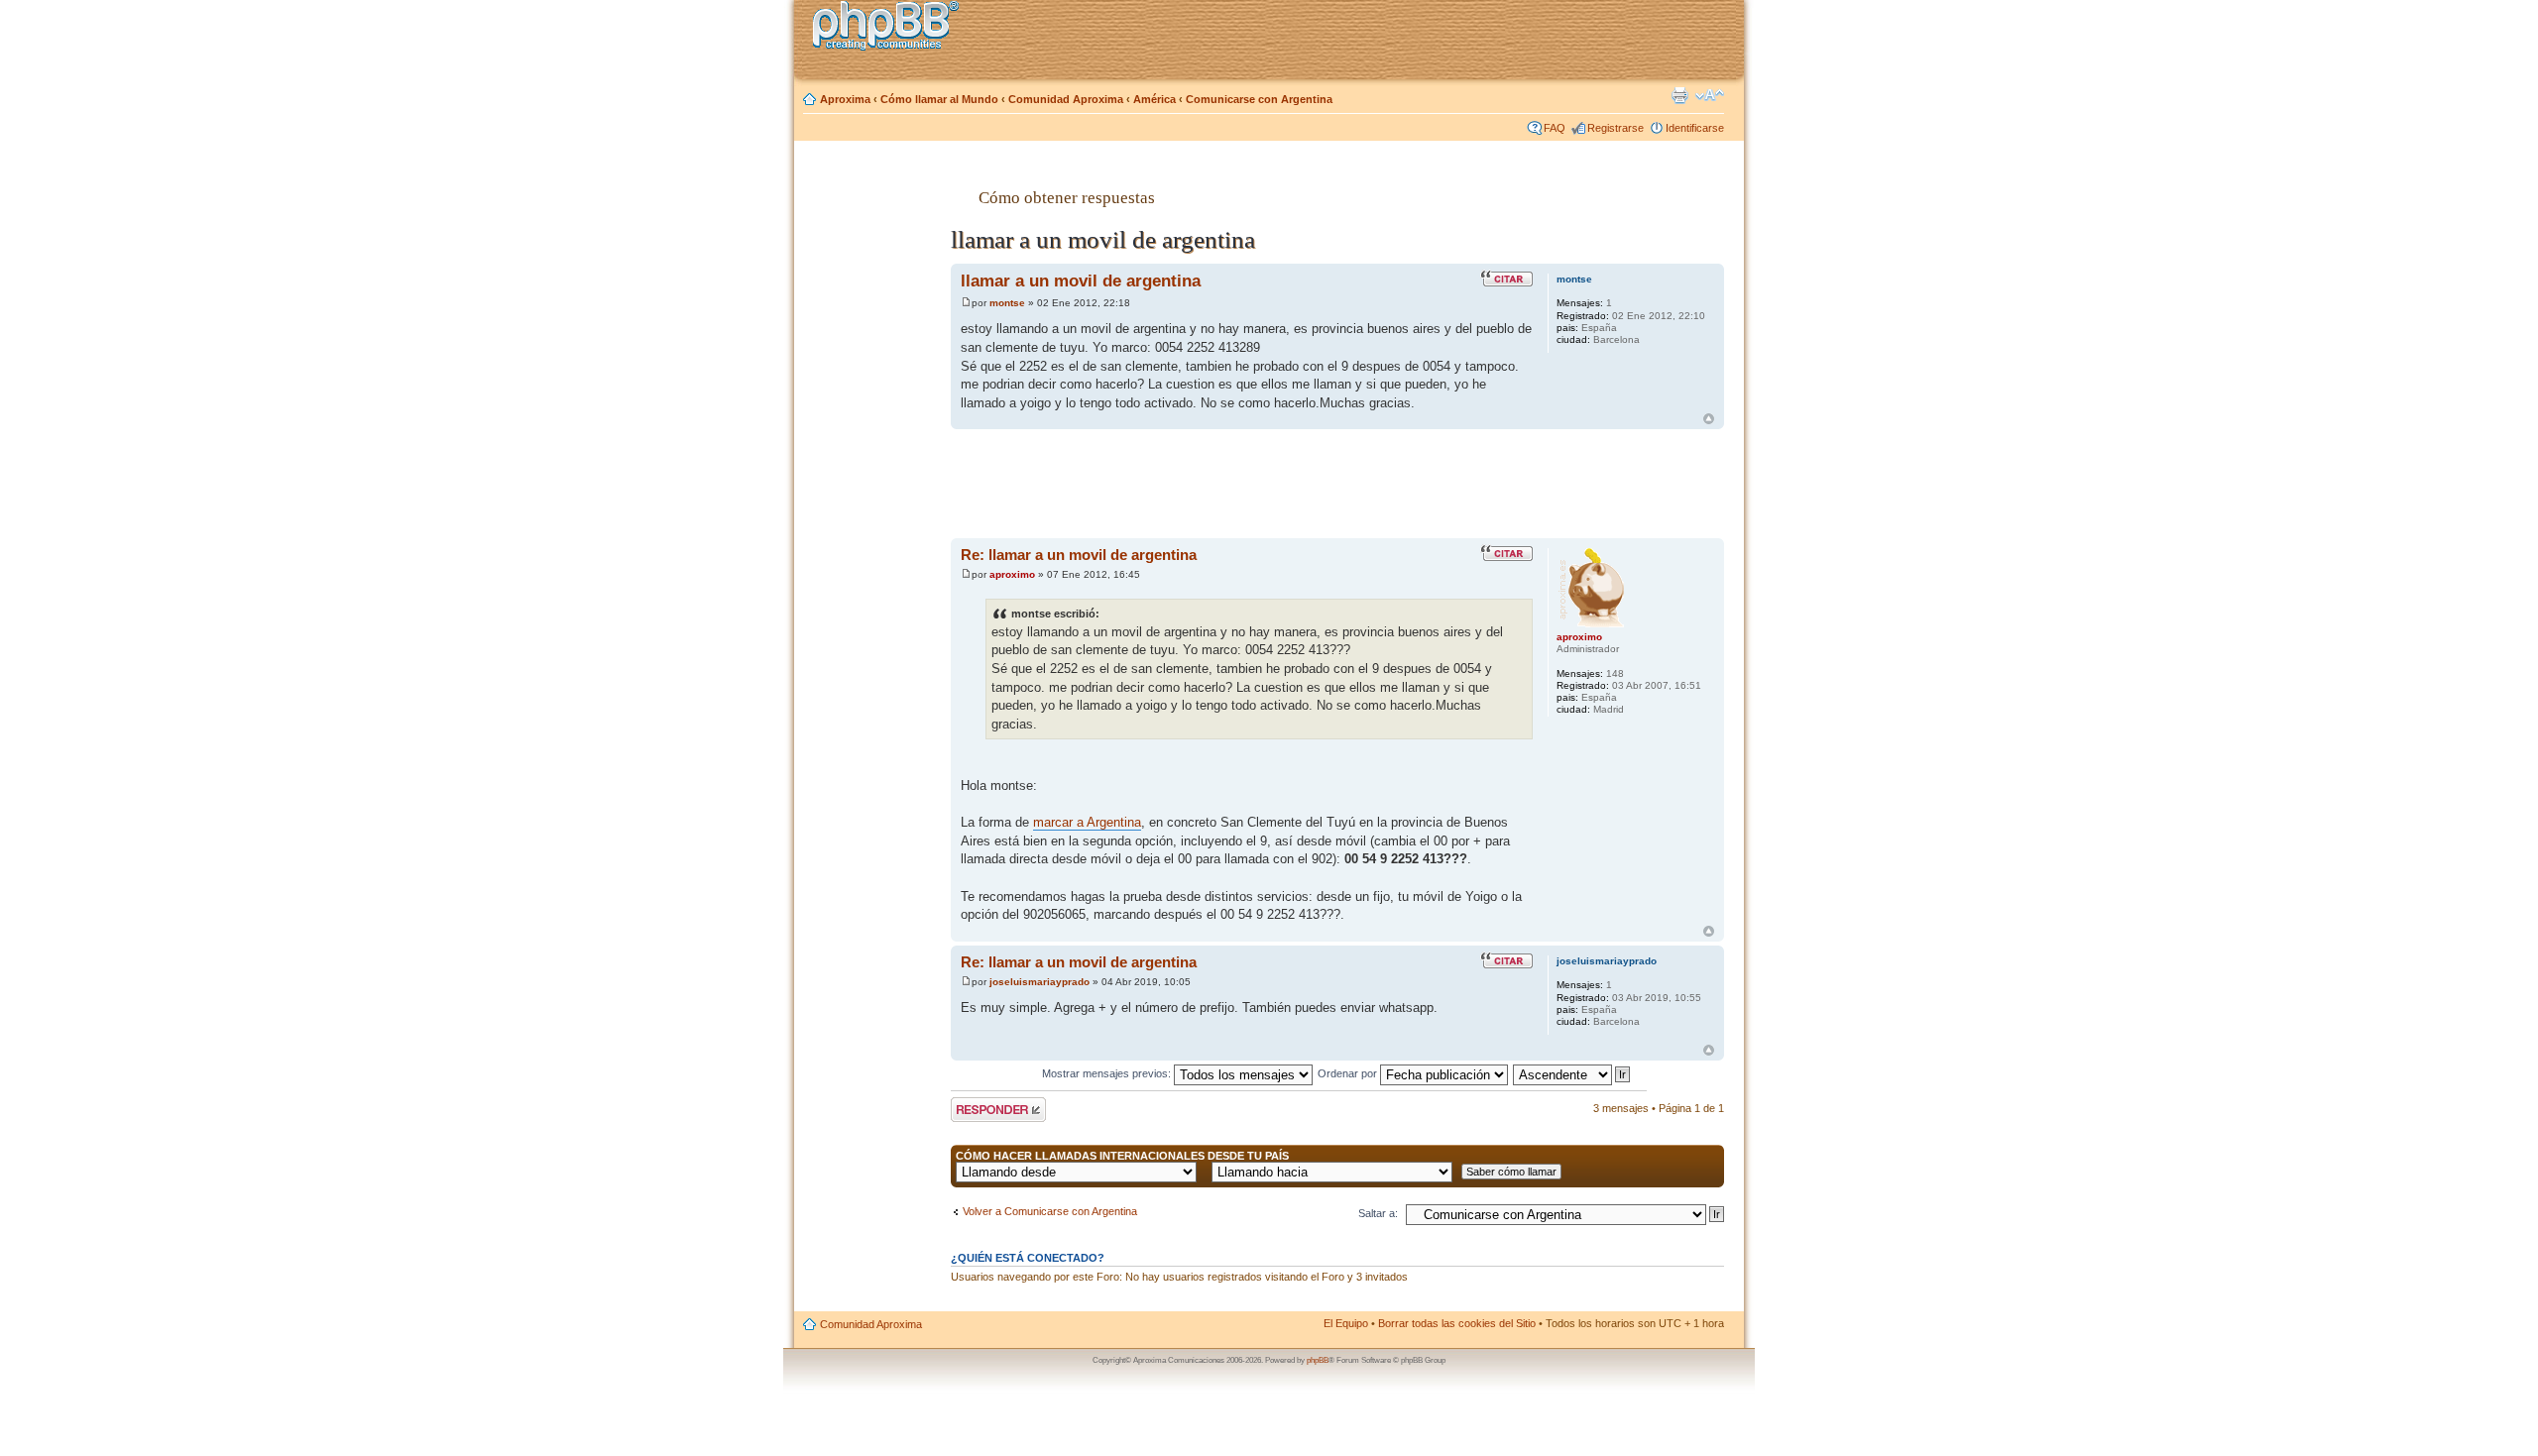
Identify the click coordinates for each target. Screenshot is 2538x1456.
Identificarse (1695, 128)
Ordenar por (1349, 1073)
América (1154, 99)
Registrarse (1615, 128)
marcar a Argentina (1087, 822)
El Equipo (1346, 1323)
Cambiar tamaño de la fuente (1710, 95)
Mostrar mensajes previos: (1108, 1073)
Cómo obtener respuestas (1067, 197)
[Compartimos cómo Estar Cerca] (891, 28)
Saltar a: (1378, 1213)
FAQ (1555, 128)
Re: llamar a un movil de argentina (1079, 555)
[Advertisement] (873, 469)
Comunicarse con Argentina (1259, 99)
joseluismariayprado (1039, 982)
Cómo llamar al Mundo (939, 99)
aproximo (1012, 574)
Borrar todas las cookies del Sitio (1457, 1323)
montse (1007, 303)
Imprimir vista (1679, 95)
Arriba (1709, 419)
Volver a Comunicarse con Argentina (1050, 1211)
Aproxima (845, 99)
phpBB (1318, 1360)
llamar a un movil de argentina (1081, 280)
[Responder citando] (1507, 279)
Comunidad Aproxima (1066, 99)
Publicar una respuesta (981, 1109)
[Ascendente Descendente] (1572, 1073)
